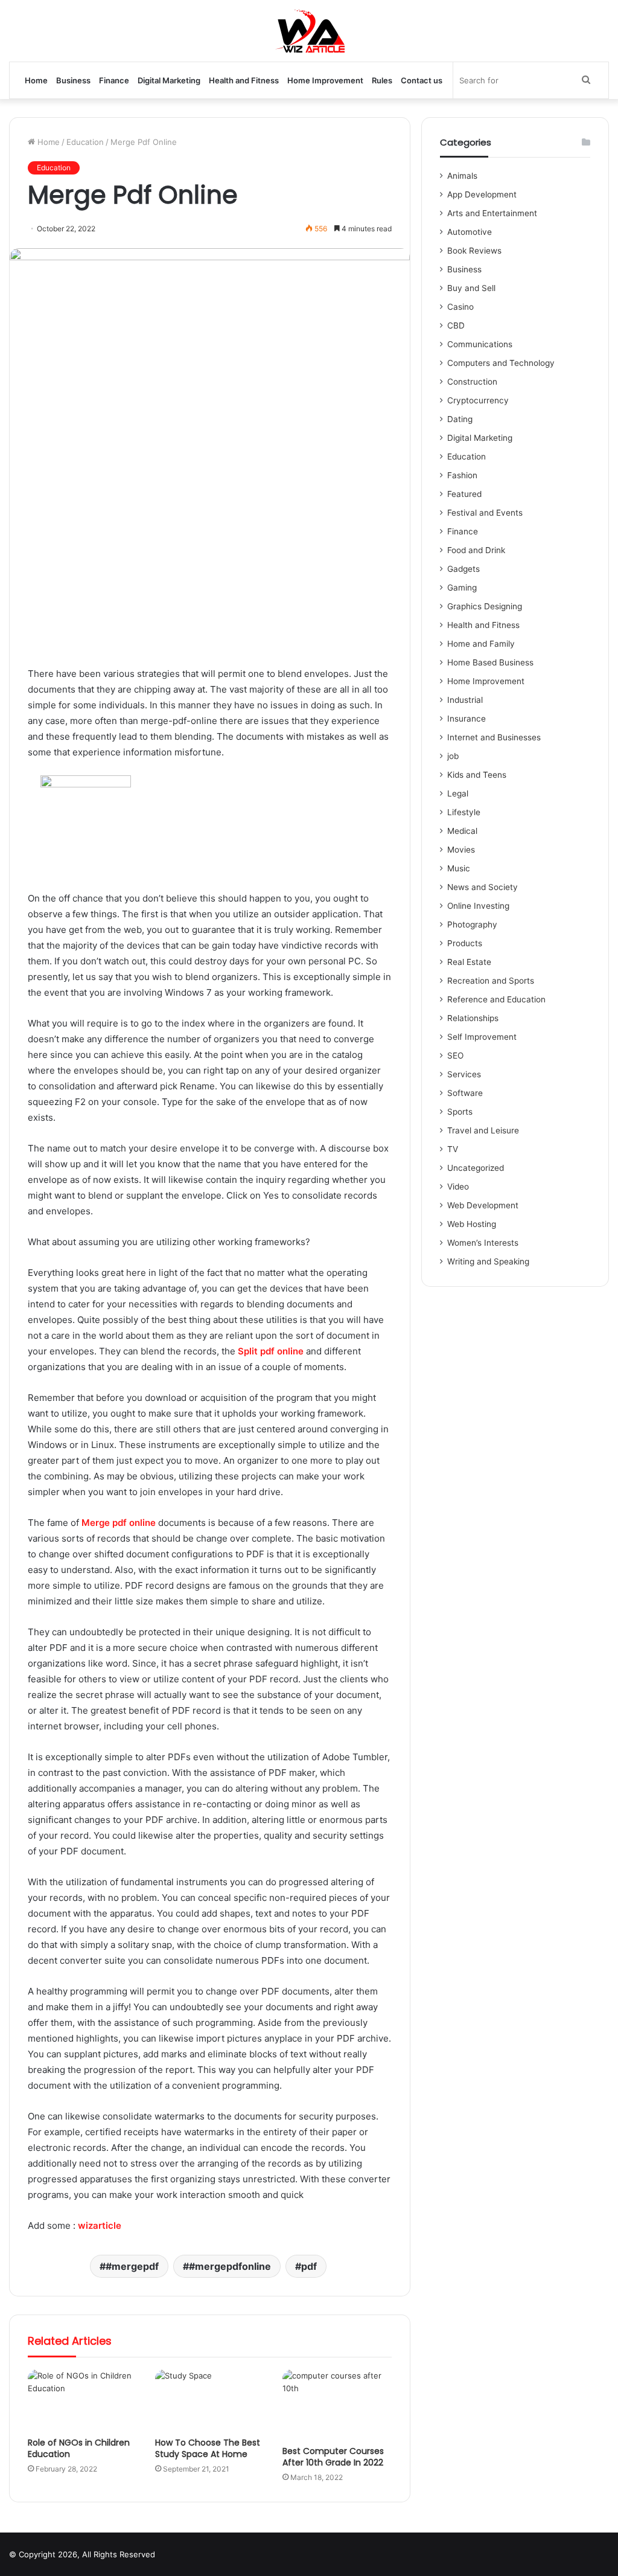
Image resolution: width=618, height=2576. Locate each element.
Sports (460, 1112)
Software (465, 1093)
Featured (464, 494)
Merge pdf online (119, 1523)
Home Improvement (325, 80)
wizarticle (100, 2225)
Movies (461, 850)
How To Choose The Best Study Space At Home (208, 2448)
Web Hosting (472, 1224)
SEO (455, 1056)
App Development (482, 194)
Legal (458, 793)
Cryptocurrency (478, 400)
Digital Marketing (169, 80)
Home (36, 80)
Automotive (470, 232)
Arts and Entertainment (492, 213)
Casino (460, 307)
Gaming (462, 588)
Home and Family (481, 644)
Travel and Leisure (483, 1130)
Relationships (473, 1018)
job (453, 756)
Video (458, 1187)
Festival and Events (485, 513)
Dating (460, 419)
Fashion (462, 475)
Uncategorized (476, 1168)
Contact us (422, 80)
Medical (462, 831)
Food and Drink (476, 550)
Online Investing (478, 906)
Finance (114, 80)
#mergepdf (132, 2266)
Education (85, 142)
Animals (462, 176)
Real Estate (469, 962)
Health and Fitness (244, 80)
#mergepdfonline (230, 2266)
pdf (309, 2266)
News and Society (483, 887)
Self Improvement (482, 1037)
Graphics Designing (485, 606)
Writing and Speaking (488, 1261)
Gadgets (463, 569)
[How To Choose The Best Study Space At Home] (210, 2400)
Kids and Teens (477, 775)
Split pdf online (271, 1351)
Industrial (465, 700)
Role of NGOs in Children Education (79, 2448)
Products (465, 943)
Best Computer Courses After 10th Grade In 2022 (333, 2457)
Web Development (483, 1205)
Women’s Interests (483, 1243)
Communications (480, 344)
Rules (382, 80)
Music (459, 868)
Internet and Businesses (494, 737)
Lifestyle (464, 812)
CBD (456, 325)
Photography (472, 924)
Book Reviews (474, 251)
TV (453, 1149)
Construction (472, 382)
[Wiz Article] (309, 31)
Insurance (467, 719)
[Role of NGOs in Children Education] (82, 2400)
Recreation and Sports (491, 981)
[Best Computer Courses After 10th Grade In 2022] (337, 2405)
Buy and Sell (471, 288)
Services (464, 1074)
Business (73, 80)
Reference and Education (496, 999)
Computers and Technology (501, 363)
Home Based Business (490, 662)
